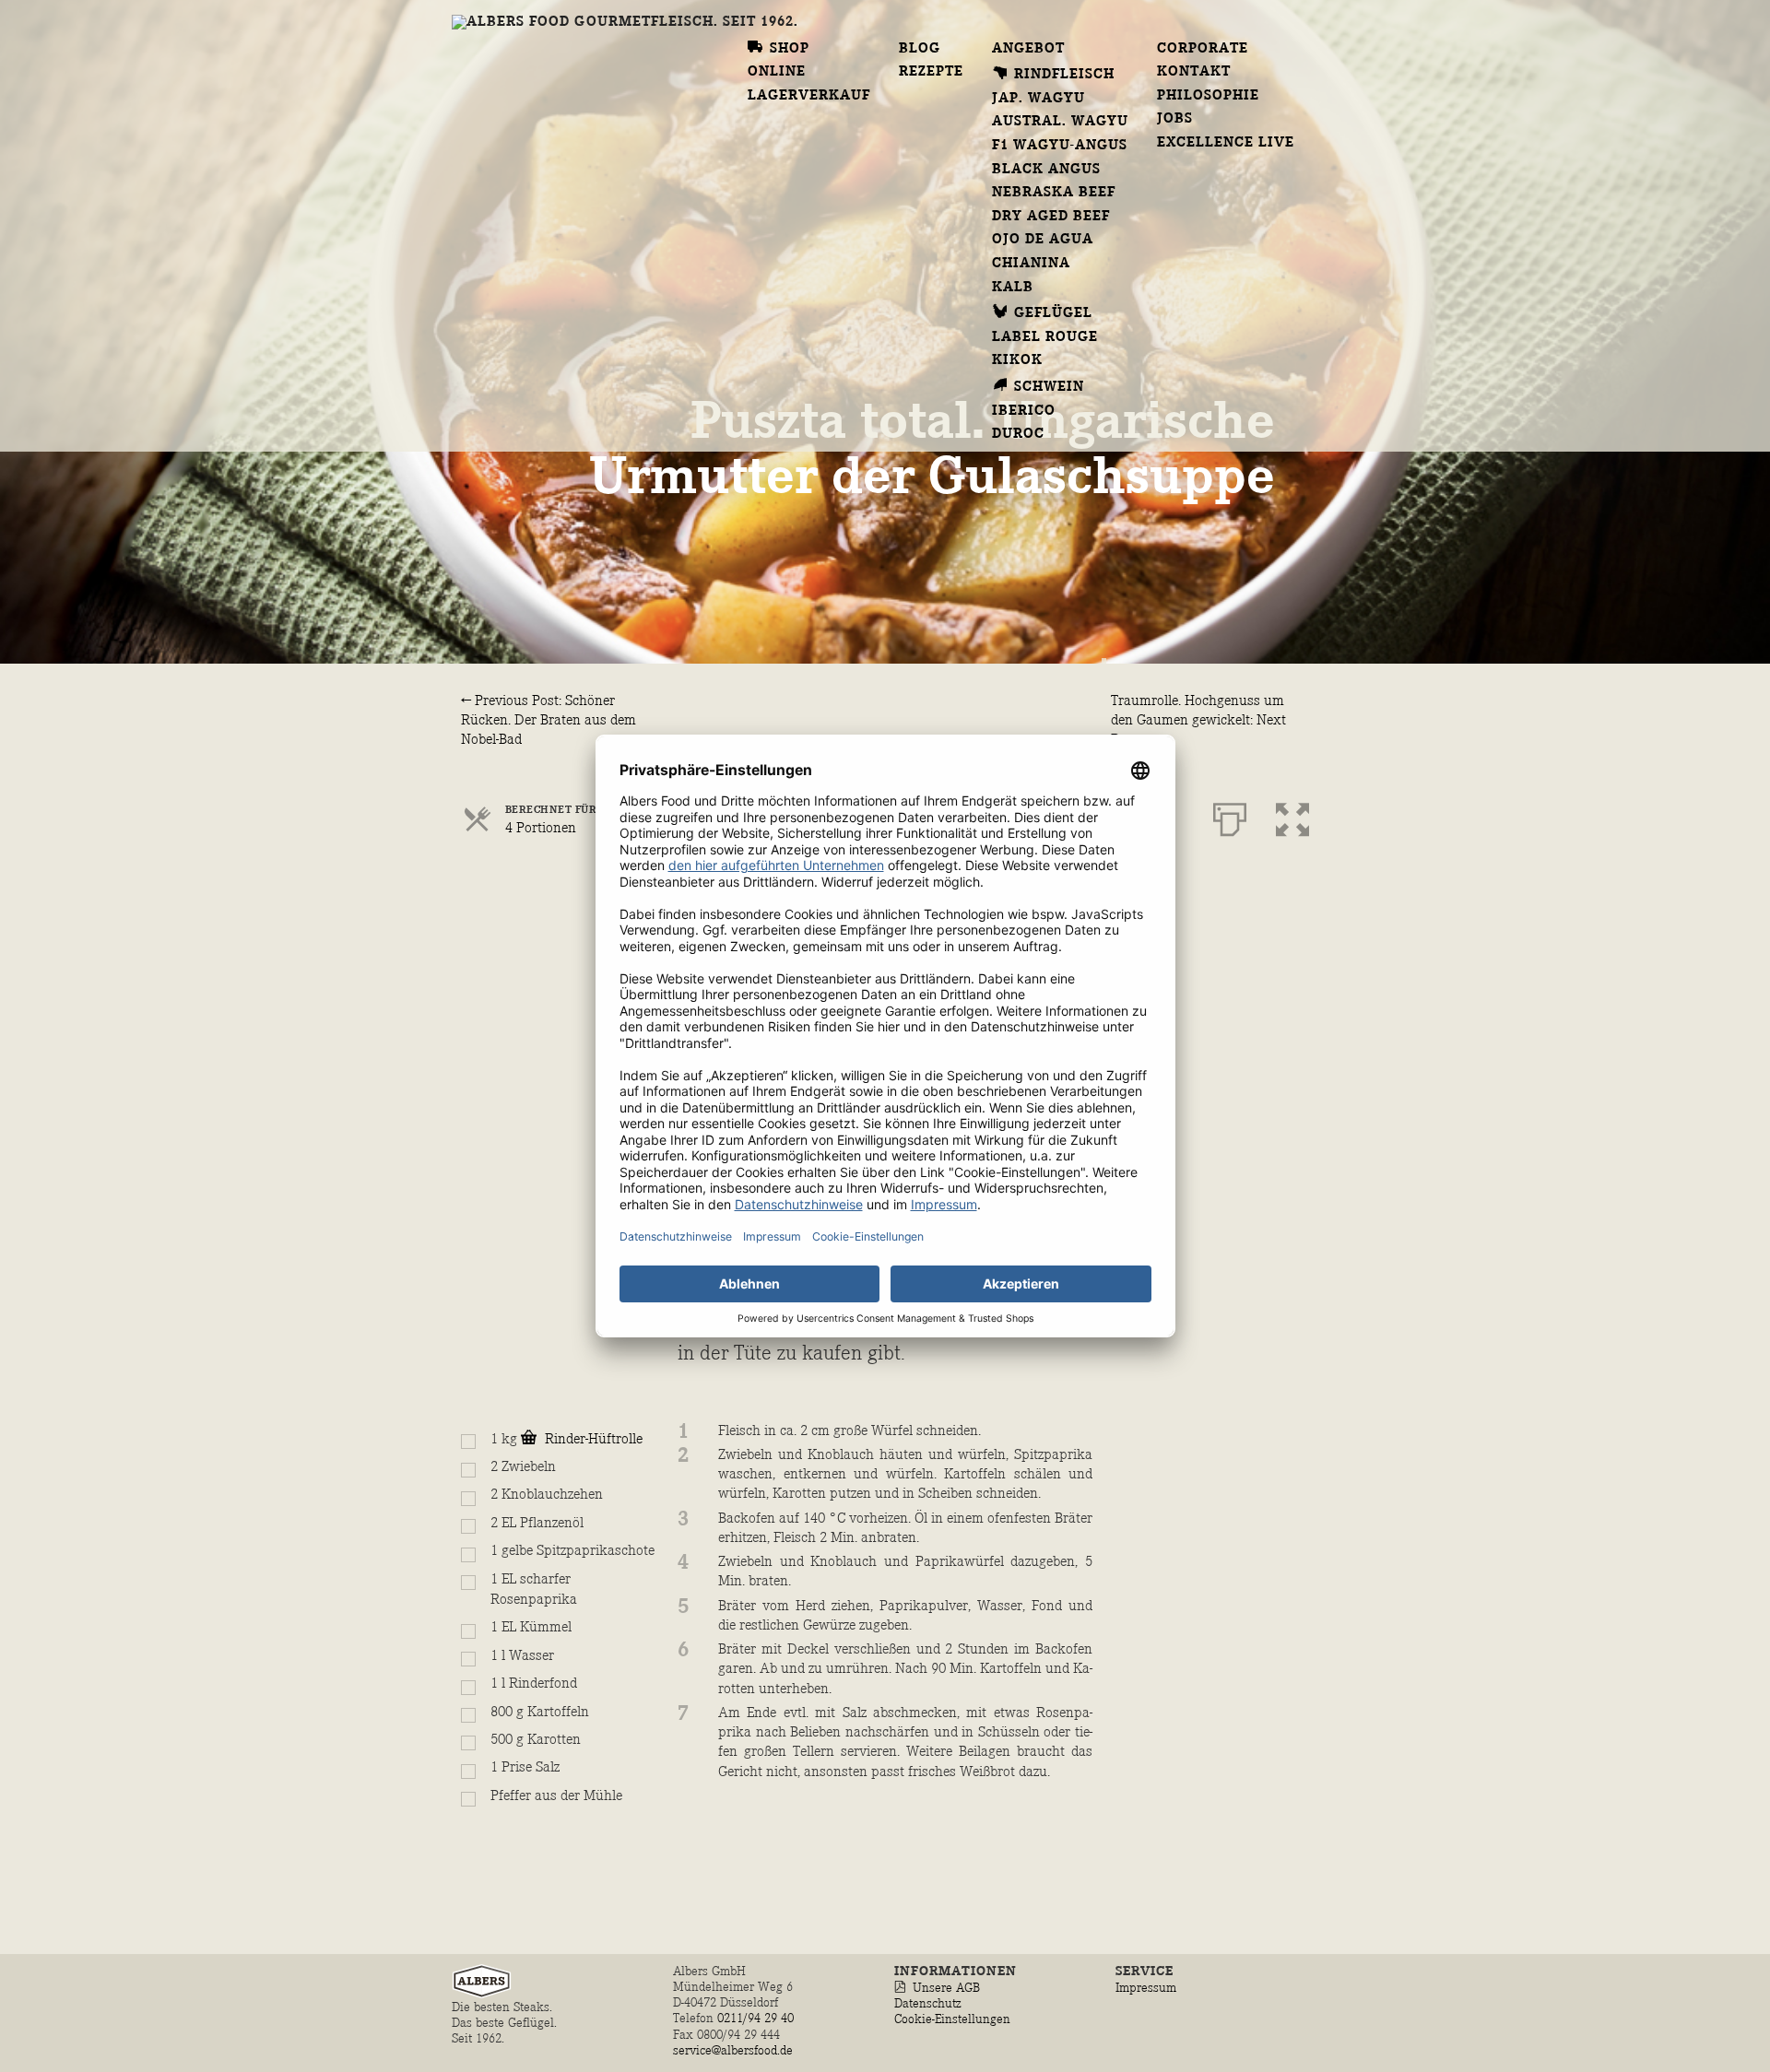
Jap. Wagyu (1038, 99)
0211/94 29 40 (757, 2018)
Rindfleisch (1064, 75)
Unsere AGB (946, 1988)
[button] (1292, 816)
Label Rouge (1045, 337)
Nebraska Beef (1054, 193)
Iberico (1024, 411)
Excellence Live (1226, 143)
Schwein (1049, 387)
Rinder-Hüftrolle (592, 1439)
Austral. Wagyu (1061, 122)
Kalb (1013, 288)
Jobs (1175, 119)
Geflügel (1053, 313)
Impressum (1146, 1988)
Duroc (1018, 434)
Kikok (1017, 360)
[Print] (1230, 816)
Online (777, 72)
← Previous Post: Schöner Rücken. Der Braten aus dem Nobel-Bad (549, 721)
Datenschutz (928, 2003)
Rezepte (931, 72)
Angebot (1028, 49)
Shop (790, 49)
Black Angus (1046, 170)
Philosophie (1208, 96)
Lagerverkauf (809, 96)
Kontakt (1194, 72)
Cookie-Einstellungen (952, 2019)
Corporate (1203, 49)
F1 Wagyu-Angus (1060, 146)
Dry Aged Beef (1051, 217)
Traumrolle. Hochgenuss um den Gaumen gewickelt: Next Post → (1198, 721)
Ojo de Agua (1043, 240)
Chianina (1031, 264)
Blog (920, 49)
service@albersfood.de (733, 2050)
